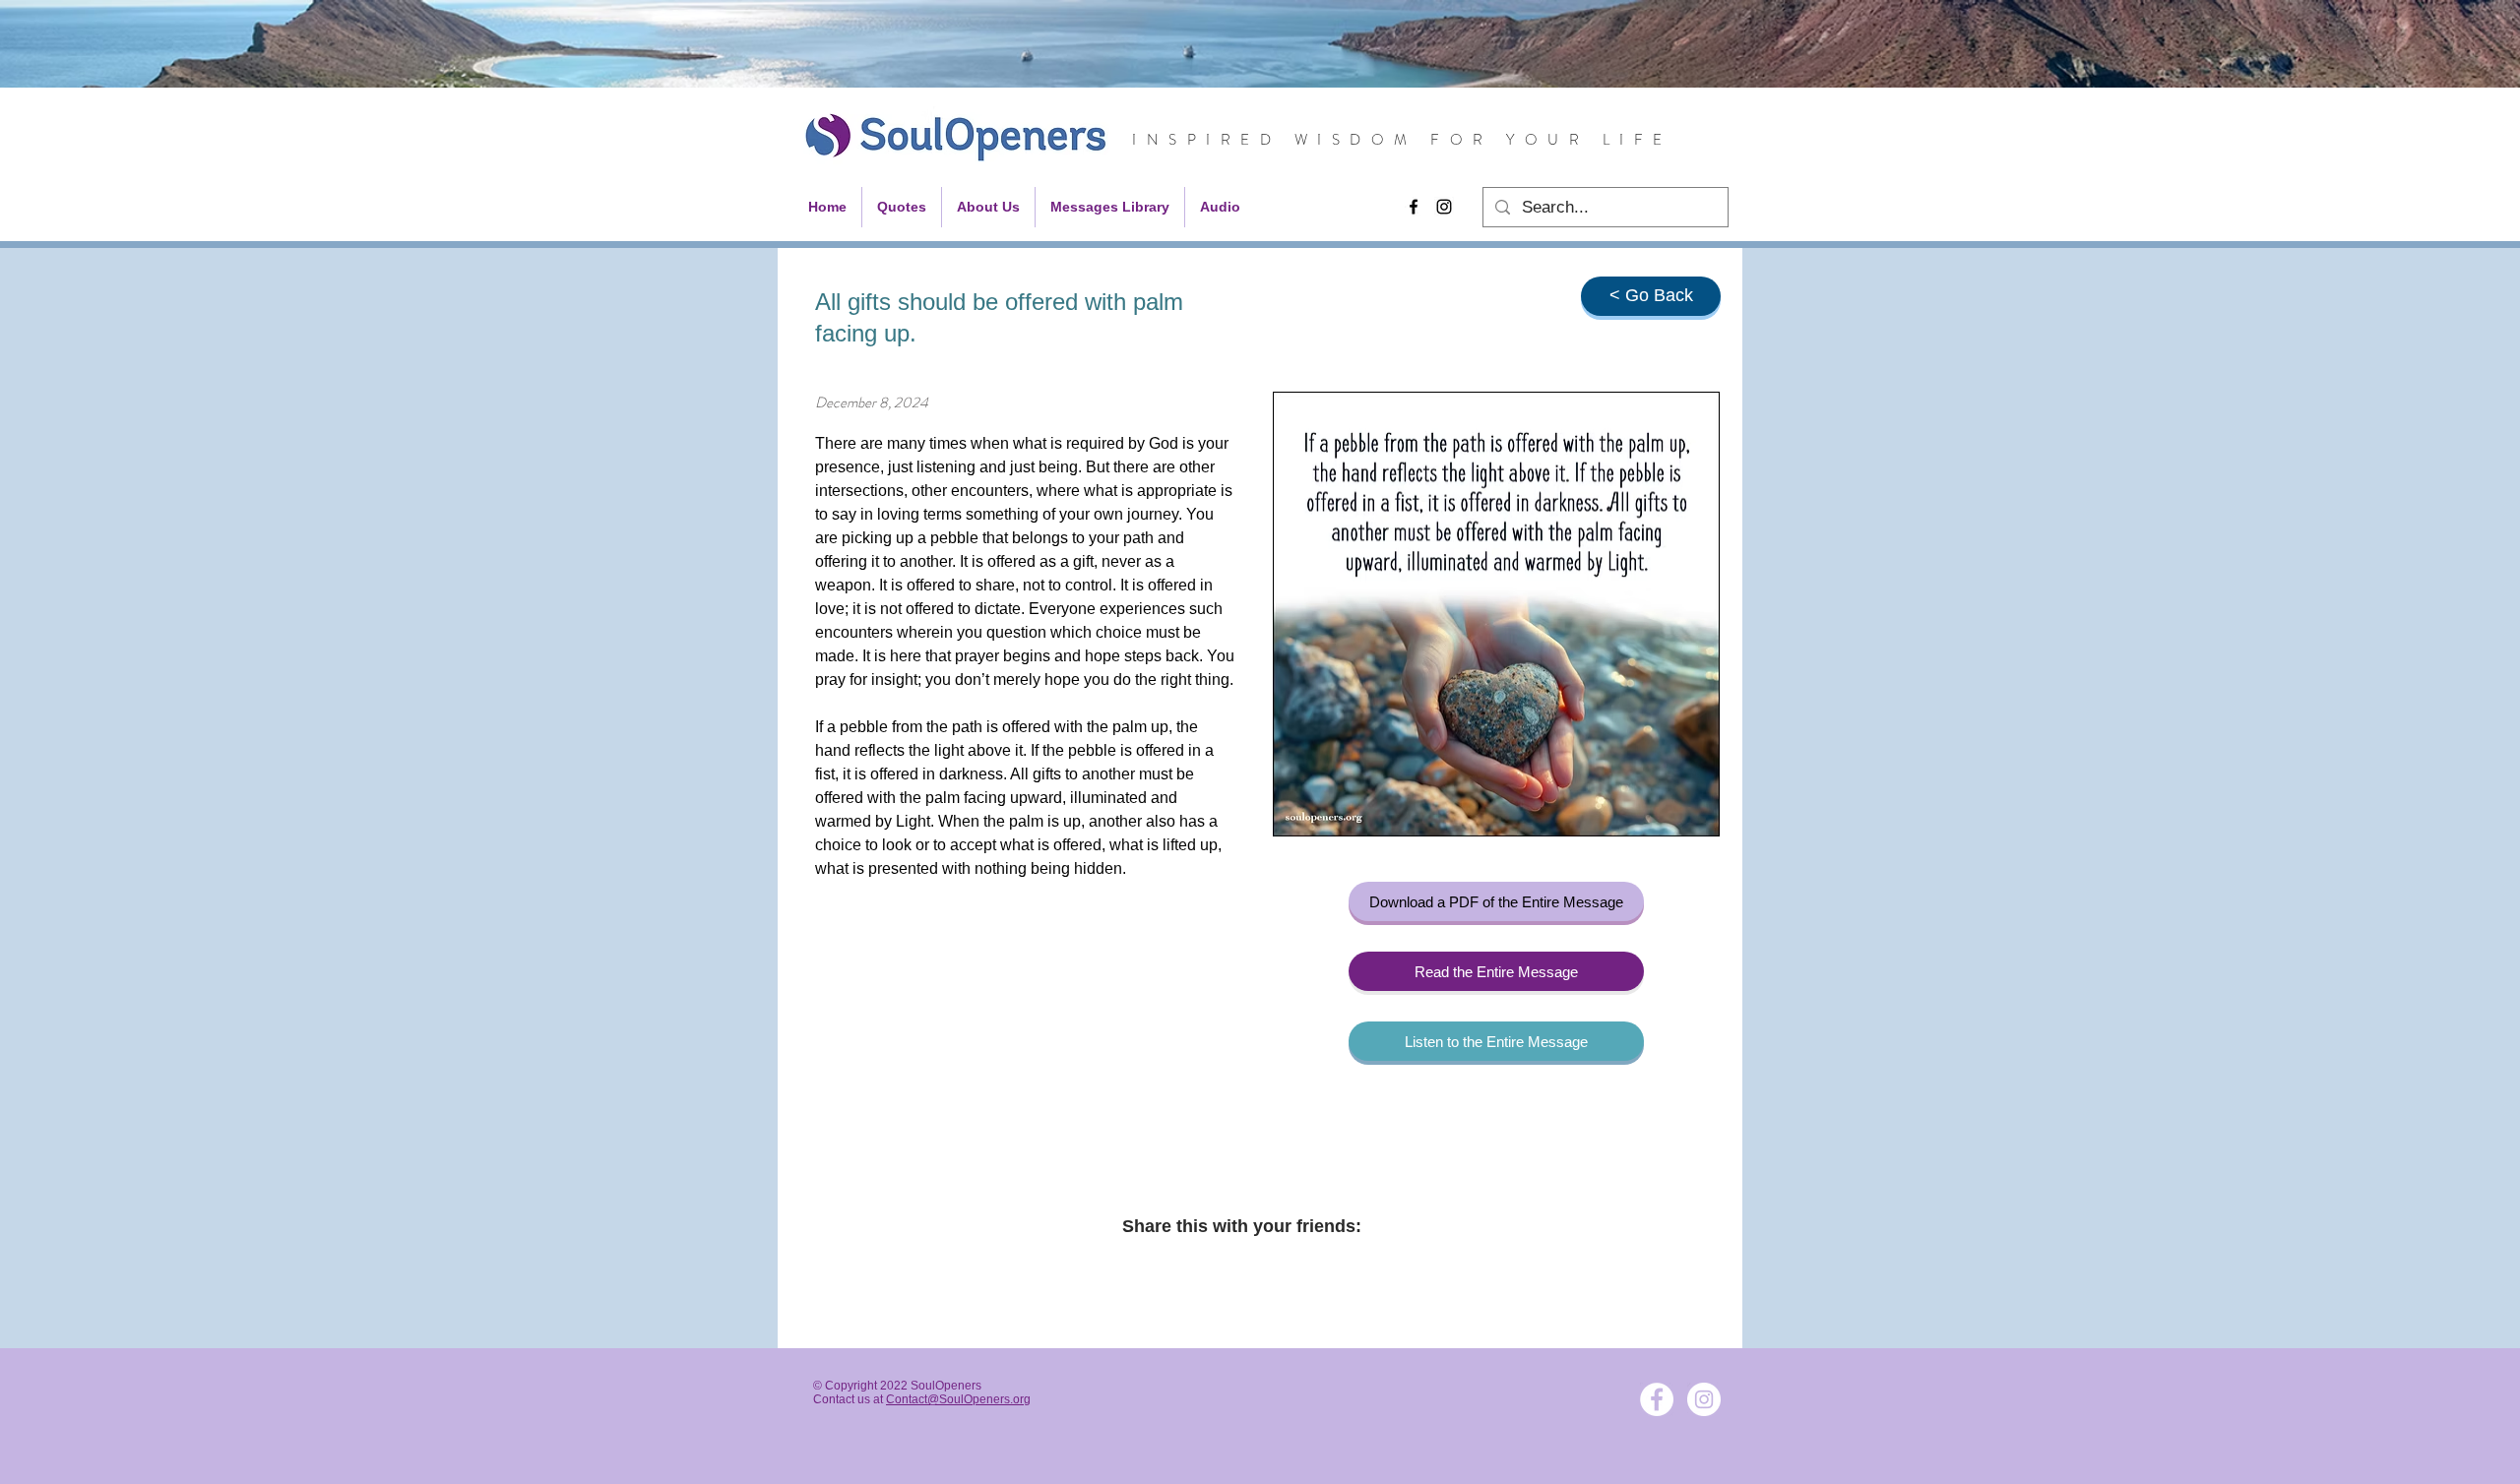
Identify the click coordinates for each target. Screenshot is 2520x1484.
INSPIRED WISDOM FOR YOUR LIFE (1402, 140)
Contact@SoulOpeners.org (958, 1399)
